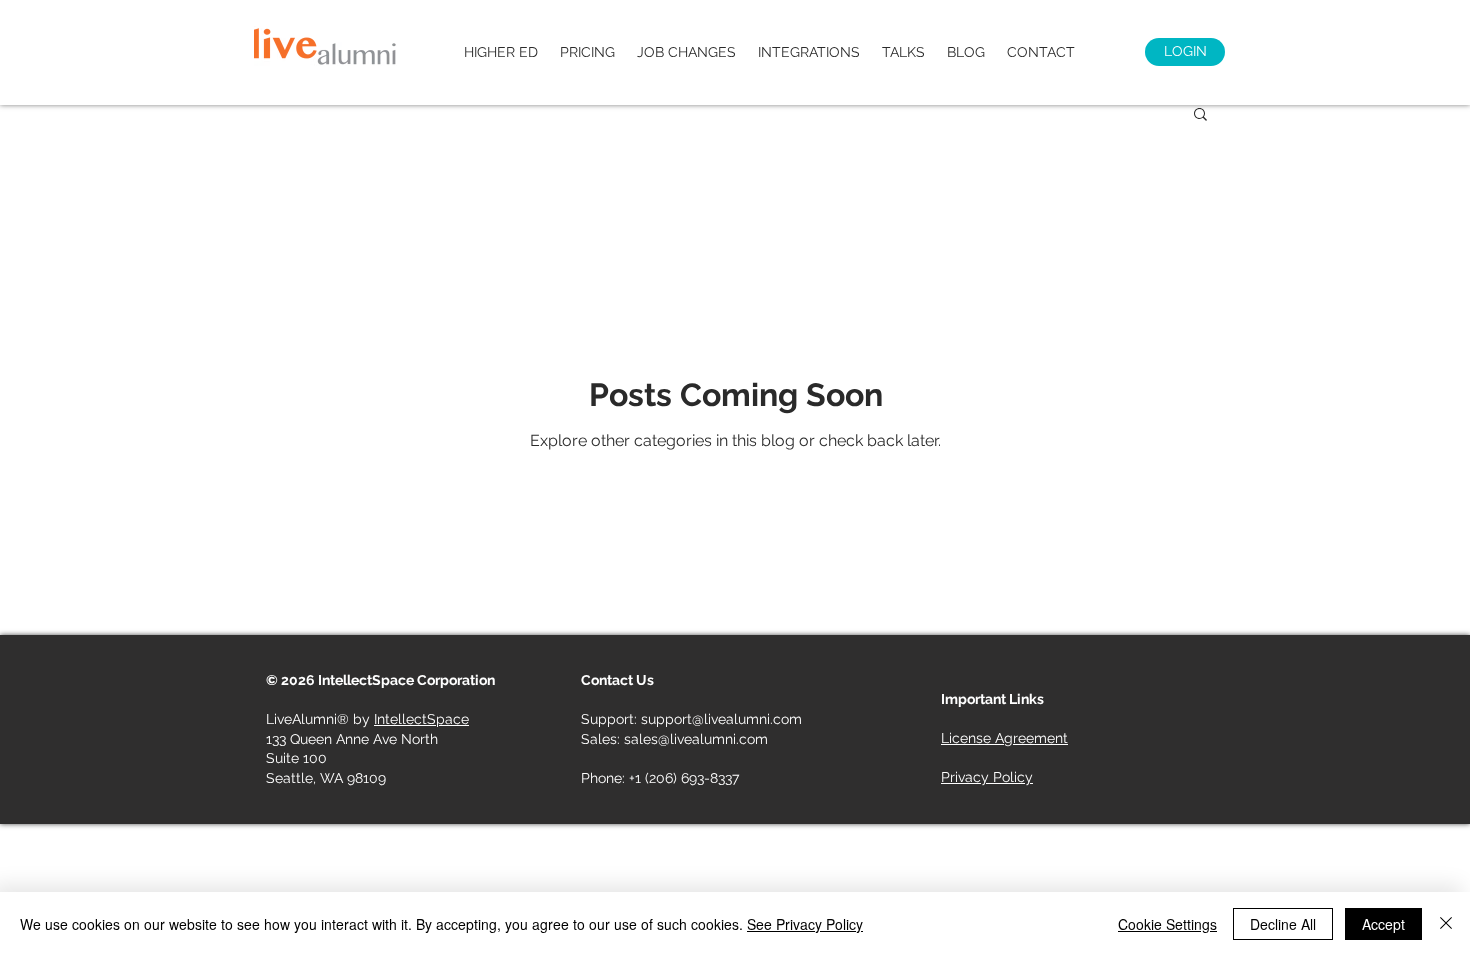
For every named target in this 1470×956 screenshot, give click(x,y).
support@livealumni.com (721, 719)
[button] (1200, 115)
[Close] (1446, 924)
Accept (1383, 924)
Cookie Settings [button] (1167, 924)
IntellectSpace (421, 719)
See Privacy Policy (805, 924)
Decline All (1283, 924)
